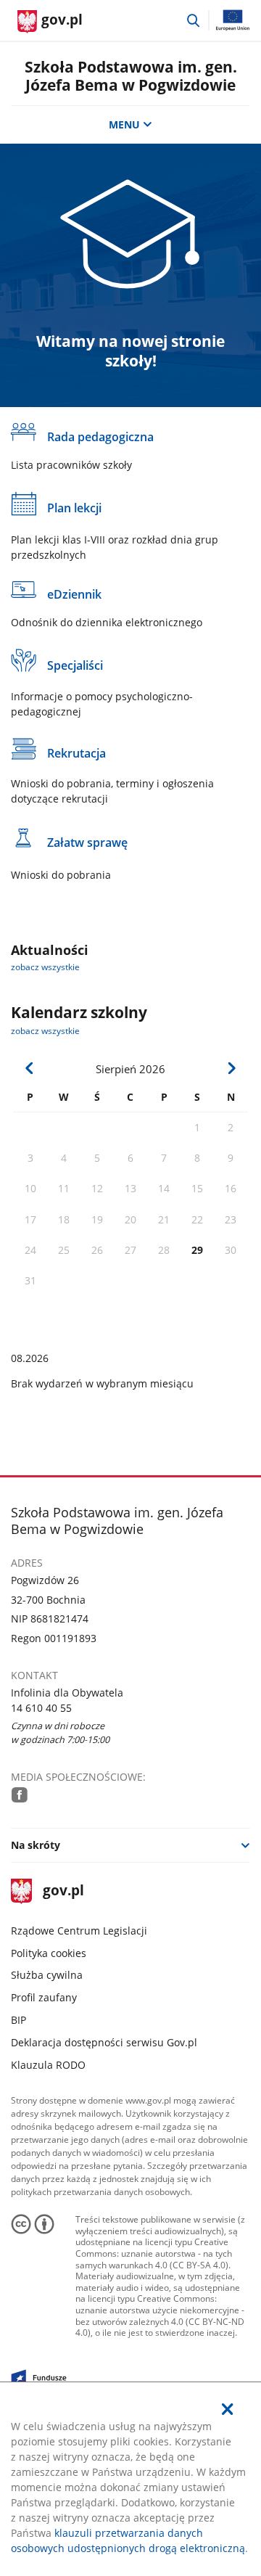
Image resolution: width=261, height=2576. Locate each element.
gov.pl (63, 1891)
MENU (124, 124)
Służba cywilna (47, 1975)
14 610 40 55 (41, 1708)
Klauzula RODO (48, 2065)
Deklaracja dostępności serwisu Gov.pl (104, 2042)
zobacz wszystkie (45, 967)
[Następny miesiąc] (231, 1068)
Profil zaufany (44, 1997)
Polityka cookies (49, 1953)
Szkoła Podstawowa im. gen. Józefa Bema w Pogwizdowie (131, 76)
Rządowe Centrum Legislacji (79, 1931)
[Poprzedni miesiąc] (30, 1068)
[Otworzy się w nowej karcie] (20, 1795)
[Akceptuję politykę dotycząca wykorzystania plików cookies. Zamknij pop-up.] (228, 2409)
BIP (18, 2020)
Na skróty (36, 1845)
